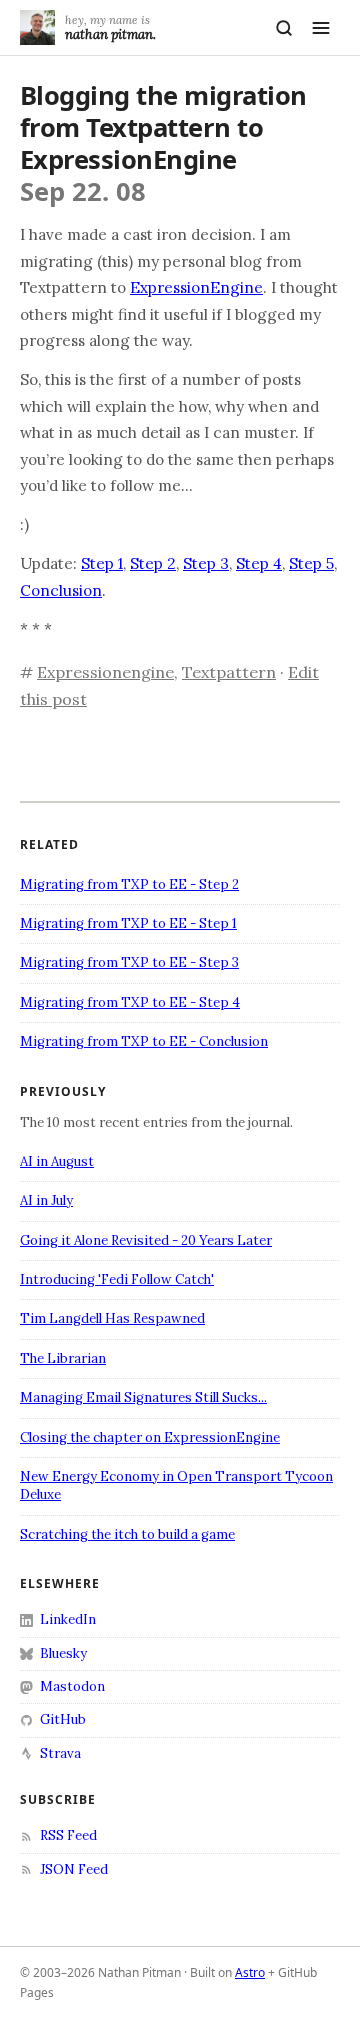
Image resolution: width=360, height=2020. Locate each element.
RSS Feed (68, 1835)
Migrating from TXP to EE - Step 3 (129, 962)
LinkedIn (68, 1619)
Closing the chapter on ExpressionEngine (150, 1437)
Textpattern (229, 672)
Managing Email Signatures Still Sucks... (143, 1397)
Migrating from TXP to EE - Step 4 (130, 1002)
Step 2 (153, 563)
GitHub (63, 1719)
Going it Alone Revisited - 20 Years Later (146, 1240)
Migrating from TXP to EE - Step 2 (129, 884)
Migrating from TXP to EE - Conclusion (144, 1041)
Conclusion (61, 590)
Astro (250, 1972)
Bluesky (63, 1653)
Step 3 (206, 563)
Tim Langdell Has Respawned (112, 1318)
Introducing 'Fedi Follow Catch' (117, 1279)
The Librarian (63, 1358)
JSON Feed (74, 1869)
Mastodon (72, 1686)
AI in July (46, 1200)
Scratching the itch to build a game (127, 1534)
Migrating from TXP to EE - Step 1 (128, 923)
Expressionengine (105, 672)
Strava (60, 1753)
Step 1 (102, 563)
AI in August (57, 1161)
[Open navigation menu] (321, 28)
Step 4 (259, 563)
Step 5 (311, 563)
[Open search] (284, 28)
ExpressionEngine (196, 287)
